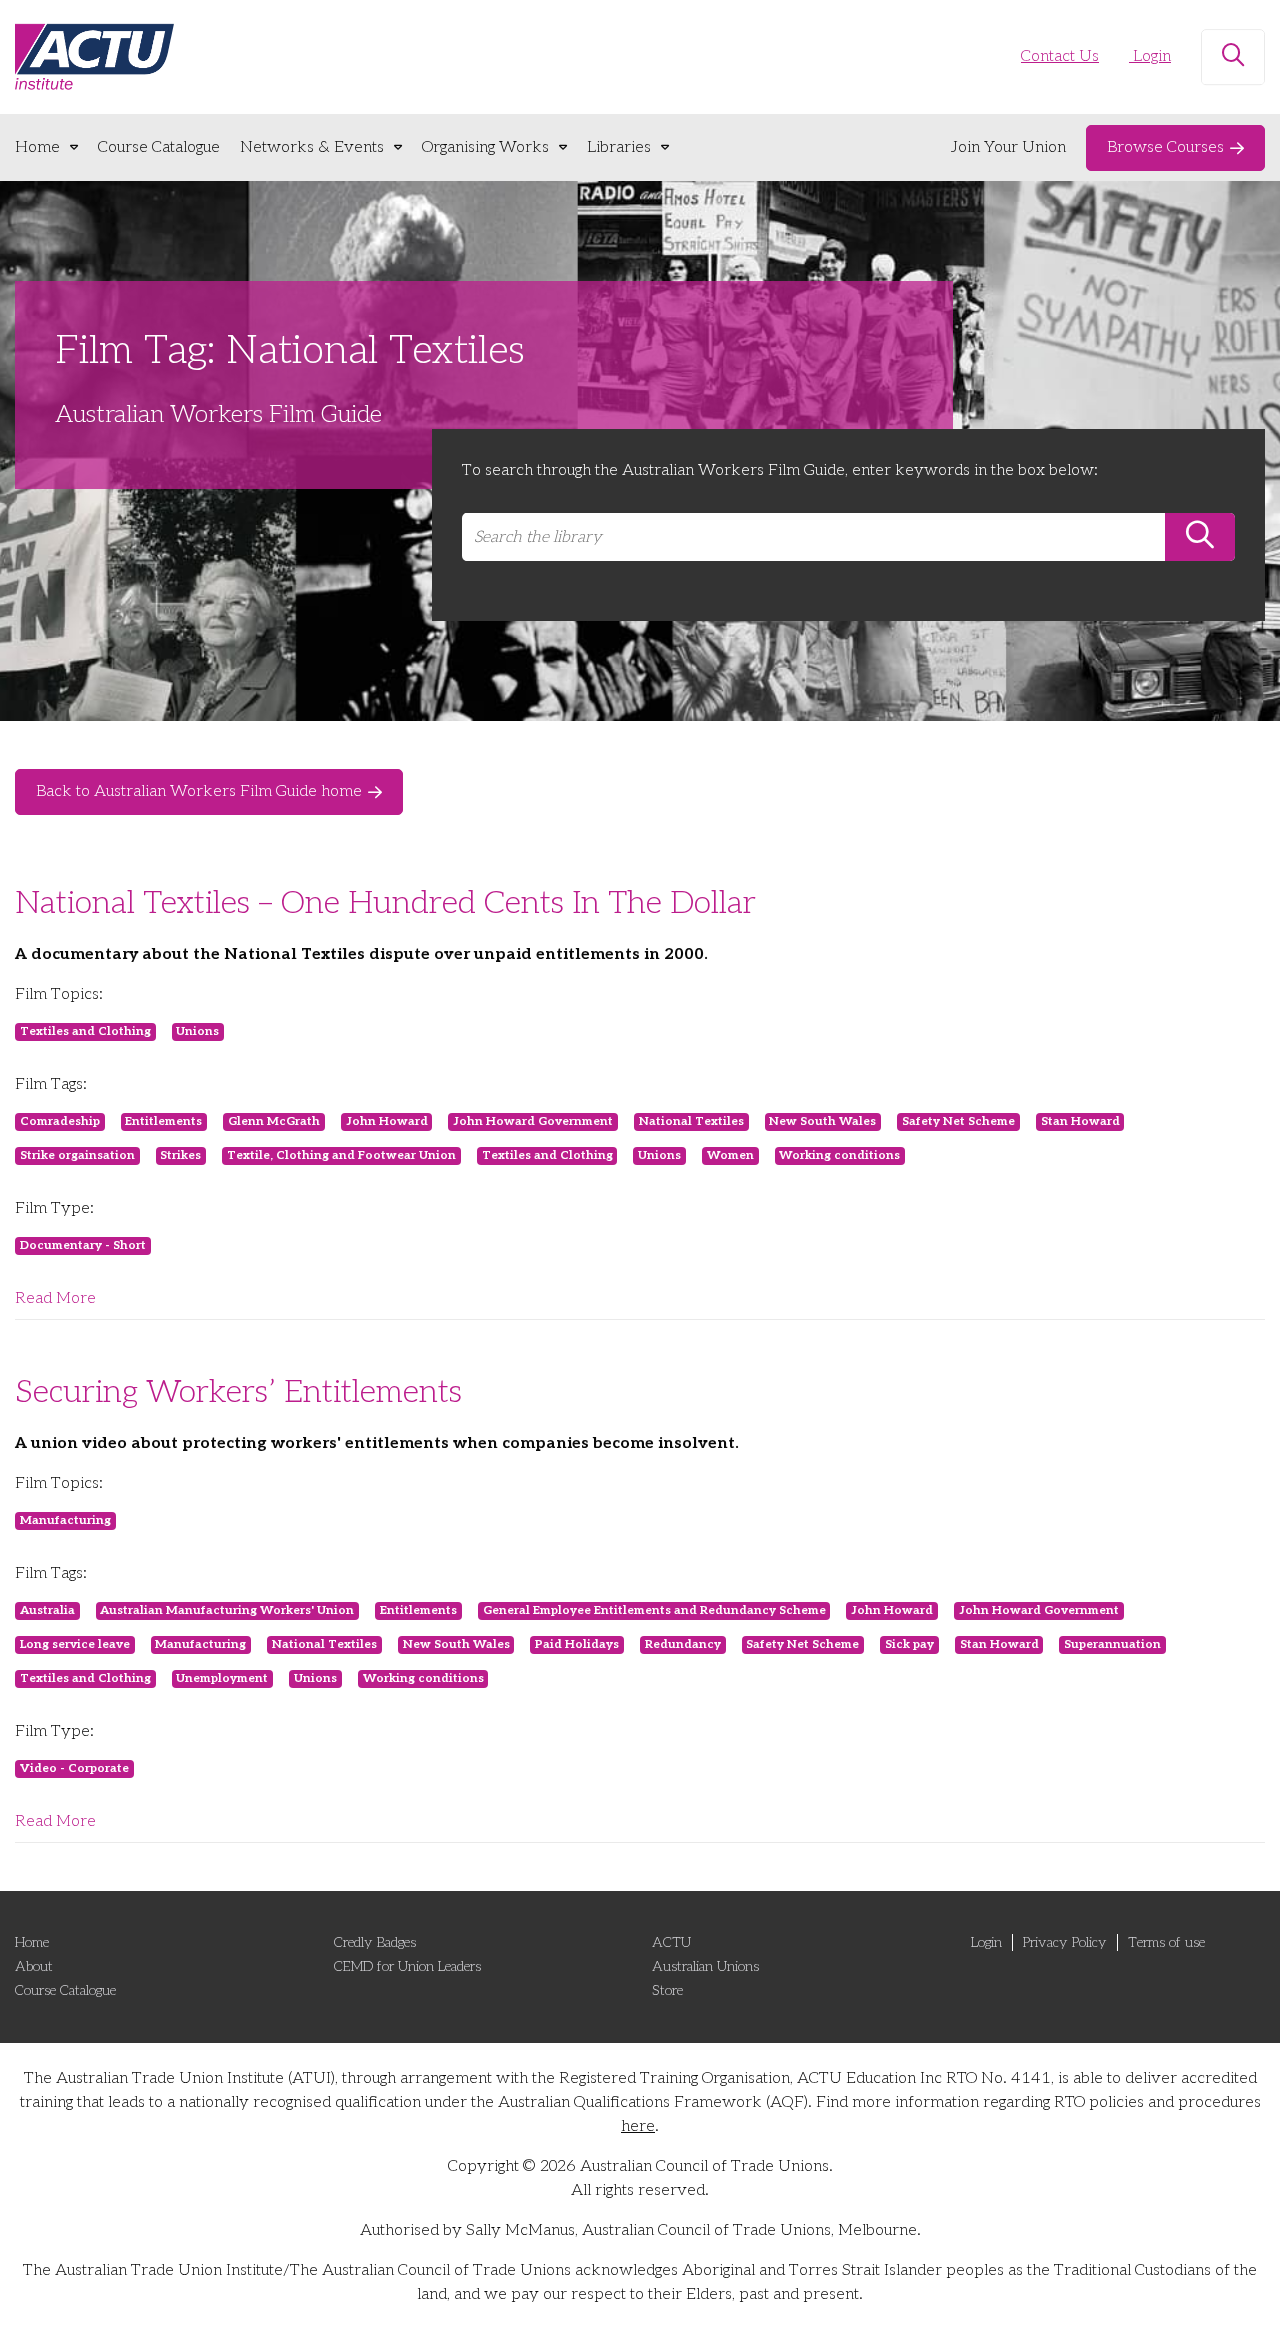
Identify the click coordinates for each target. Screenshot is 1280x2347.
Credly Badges (375, 1942)
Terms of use (1166, 1942)
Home (37, 147)
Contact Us (1060, 56)
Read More (55, 1298)
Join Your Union (1008, 147)
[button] (1233, 57)
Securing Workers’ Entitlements (238, 1392)
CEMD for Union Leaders (407, 1966)
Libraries (619, 147)
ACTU (671, 1942)
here (638, 2126)
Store (667, 1990)
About (34, 1966)
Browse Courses (1165, 147)
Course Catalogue (159, 147)
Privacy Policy (1065, 1942)
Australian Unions (705, 1966)
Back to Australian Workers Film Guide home (199, 791)
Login (1150, 56)
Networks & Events (312, 147)
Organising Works (485, 147)
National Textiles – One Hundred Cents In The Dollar (385, 903)
